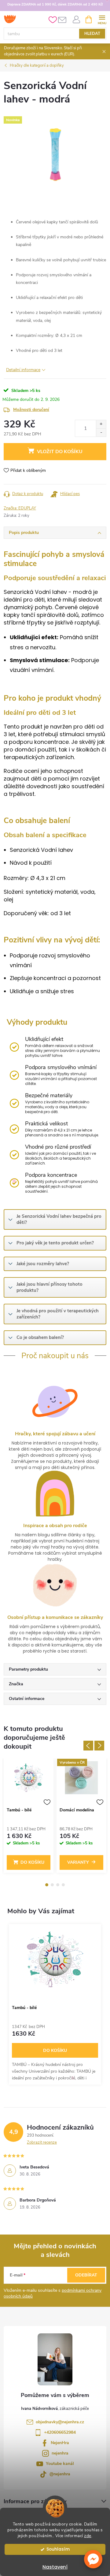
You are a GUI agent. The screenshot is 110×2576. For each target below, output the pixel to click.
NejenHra (60, 2443)
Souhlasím (58, 2549)
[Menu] (102, 19)
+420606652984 (60, 2432)
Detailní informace (23, 370)
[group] (55, 2004)
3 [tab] (58, 1885)
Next (99, 1746)
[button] (93, 2559)
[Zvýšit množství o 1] (101, 424)
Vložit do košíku (60, 452)
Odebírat (86, 2275)
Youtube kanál (60, 2464)
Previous (88, 1746)
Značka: (20, 508)
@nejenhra (60, 2474)
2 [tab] (52, 1885)
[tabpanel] (29, 1817)
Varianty (78, 1862)
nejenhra (60, 2453)
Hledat (92, 34)
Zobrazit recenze (42, 2142)
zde (88, 2536)
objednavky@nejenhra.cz (60, 2422)
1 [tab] (47, 1885)
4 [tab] (63, 1885)
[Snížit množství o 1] (101, 432)
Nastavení (55, 2567)
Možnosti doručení (31, 410)
